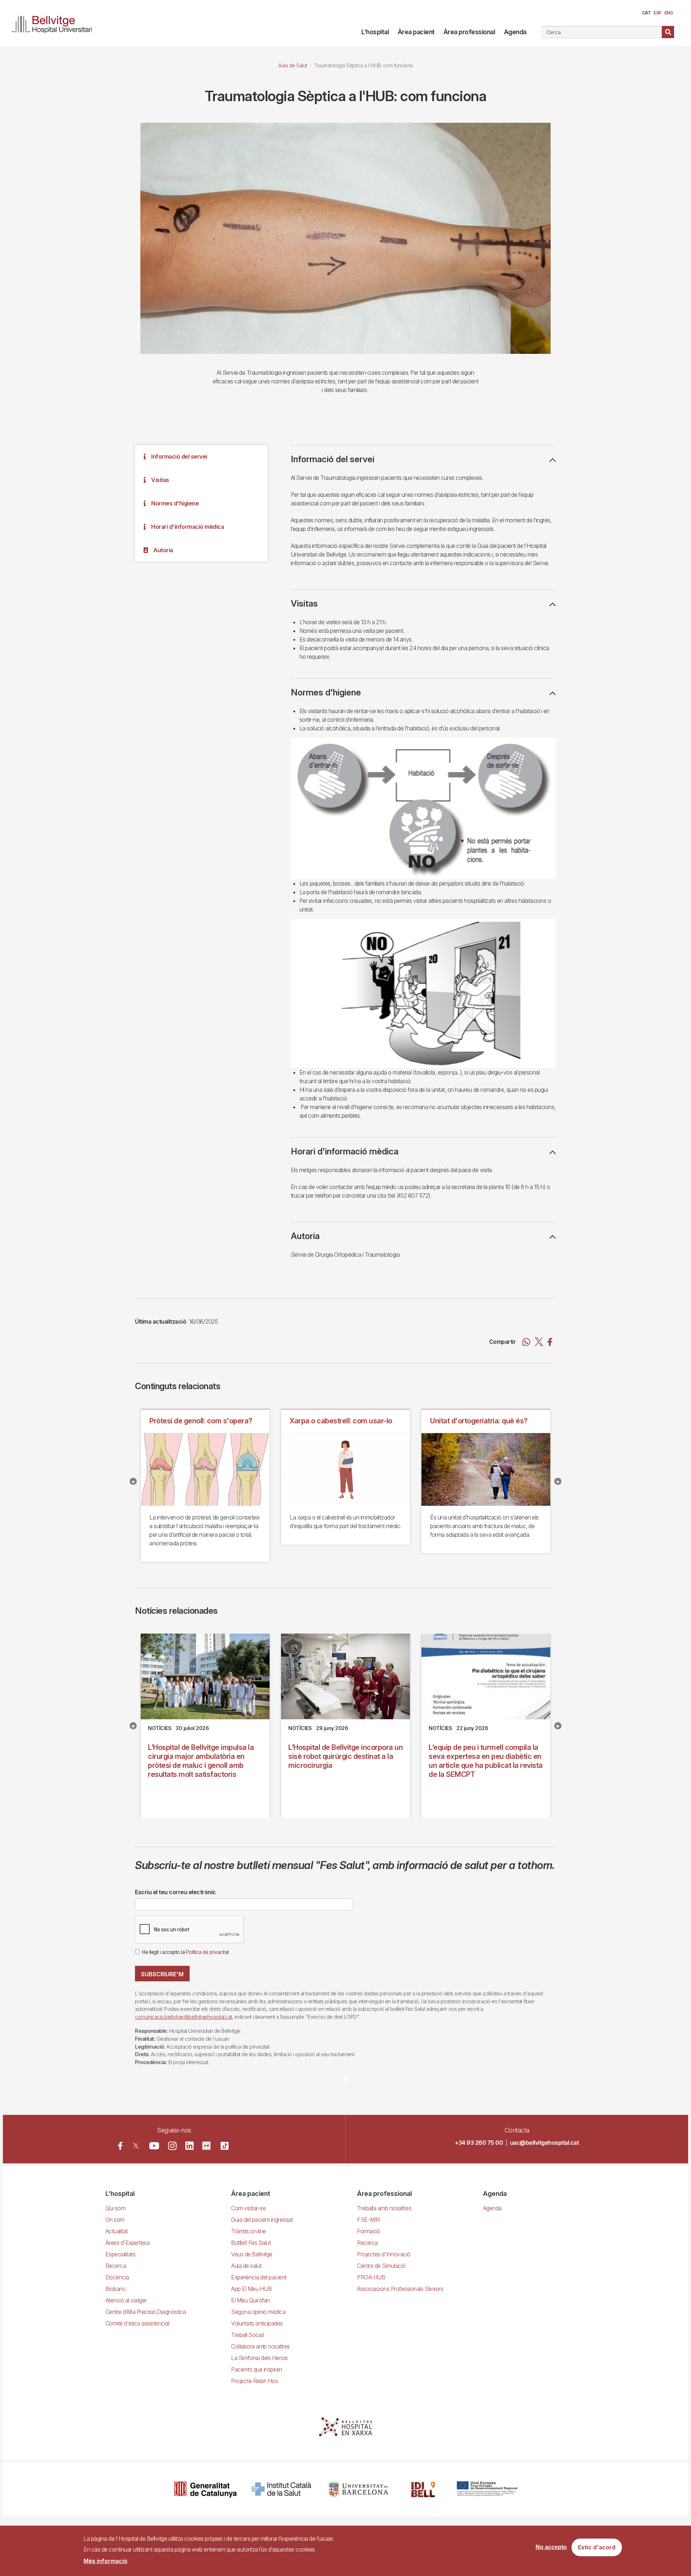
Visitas (160, 480)
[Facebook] (120, 2146)
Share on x (539, 1342)
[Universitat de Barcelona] (358, 2489)
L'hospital (375, 32)
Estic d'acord (597, 2548)
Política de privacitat (207, 1952)
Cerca (668, 32)
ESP (658, 13)
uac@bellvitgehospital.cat (545, 2143)
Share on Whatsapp (526, 1342)
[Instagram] (172, 2146)
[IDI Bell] (423, 2489)
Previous (133, 1481)
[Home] (55, 23)
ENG (669, 13)
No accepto (551, 2547)
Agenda (515, 32)
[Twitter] (136, 2146)
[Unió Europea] (487, 2489)
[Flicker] (206, 2146)
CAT (647, 13)
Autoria (163, 550)
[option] (345, 238)
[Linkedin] (189, 2146)
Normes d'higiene (175, 503)
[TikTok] (225, 2146)
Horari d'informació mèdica (188, 527)
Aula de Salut (293, 65)
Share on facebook (550, 1342)
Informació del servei (179, 456)
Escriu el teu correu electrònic (175, 1892)
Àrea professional (469, 32)
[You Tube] (154, 2146)
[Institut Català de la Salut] (282, 2489)
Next (558, 1481)
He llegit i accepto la (186, 1952)
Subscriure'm (162, 1974)
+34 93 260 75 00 (479, 2143)
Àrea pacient (416, 32)
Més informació (105, 2561)
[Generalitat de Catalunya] (205, 2489)
